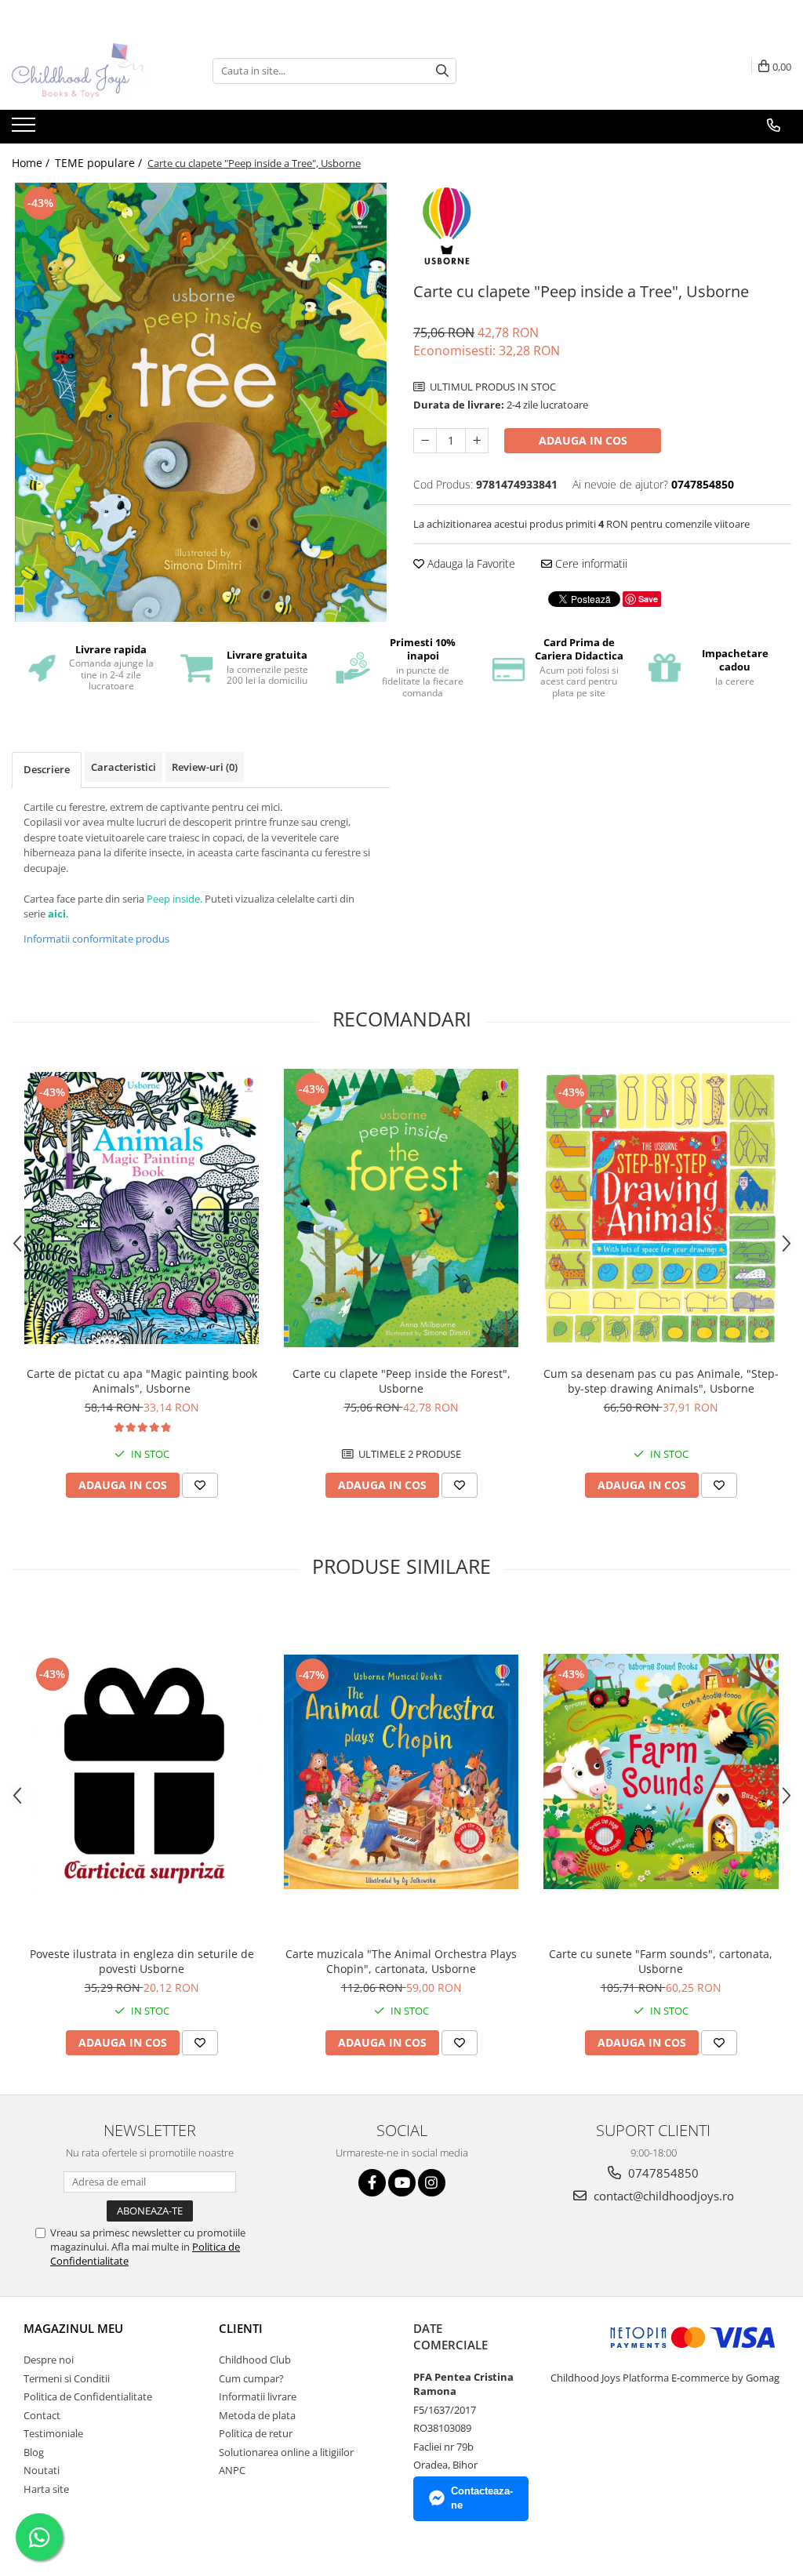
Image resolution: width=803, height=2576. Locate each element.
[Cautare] (442, 71)
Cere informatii (590, 563)
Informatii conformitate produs (96, 939)
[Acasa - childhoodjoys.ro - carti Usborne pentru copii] (90, 71)
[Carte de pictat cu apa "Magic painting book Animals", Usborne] (142, 1208)
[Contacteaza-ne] (774, 125)
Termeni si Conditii (67, 2378)
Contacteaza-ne (482, 2498)
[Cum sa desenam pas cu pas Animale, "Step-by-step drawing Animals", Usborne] (661, 1208)
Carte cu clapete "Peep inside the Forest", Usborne (401, 1381)
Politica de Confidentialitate (88, 2396)
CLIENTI (241, 2328)
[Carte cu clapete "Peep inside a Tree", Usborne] (201, 402)
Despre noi (49, 2360)
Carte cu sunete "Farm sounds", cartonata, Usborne (661, 1961)
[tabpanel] (201, 402)
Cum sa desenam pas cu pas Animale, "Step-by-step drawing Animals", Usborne (661, 1381)
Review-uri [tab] (205, 767)
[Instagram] (432, 2183)
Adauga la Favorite (470, 563)
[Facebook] (372, 2183)
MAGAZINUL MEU (73, 2328)
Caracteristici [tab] (124, 767)
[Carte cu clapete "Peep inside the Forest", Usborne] (401, 1208)
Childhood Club (255, 2360)
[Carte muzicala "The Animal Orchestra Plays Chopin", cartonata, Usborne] (401, 1772)
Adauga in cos (583, 440)
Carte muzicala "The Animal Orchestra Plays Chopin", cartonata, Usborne (401, 1961)
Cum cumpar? (251, 2378)
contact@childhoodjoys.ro (662, 2196)
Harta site (46, 2489)
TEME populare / (100, 163)
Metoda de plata (257, 2415)
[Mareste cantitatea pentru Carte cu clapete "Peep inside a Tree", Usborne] (477, 441)
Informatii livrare (258, 2396)
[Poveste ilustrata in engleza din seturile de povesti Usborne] (142, 1772)
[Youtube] (402, 2183)
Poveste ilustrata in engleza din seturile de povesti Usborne (142, 1961)
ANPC (232, 2470)
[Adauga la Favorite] (200, 1485)
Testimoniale (53, 2433)
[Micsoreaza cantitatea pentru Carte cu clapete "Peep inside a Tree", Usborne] (425, 441)
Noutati (42, 2470)
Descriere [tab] (47, 769)
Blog (34, 2452)
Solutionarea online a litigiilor (286, 2452)
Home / (32, 163)
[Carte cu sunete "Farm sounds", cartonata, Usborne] (661, 1771)
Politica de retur (256, 2433)
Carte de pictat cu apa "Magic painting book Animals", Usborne (142, 1381)
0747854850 (662, 2173)
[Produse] (25, 129)
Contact (42, 2415)
